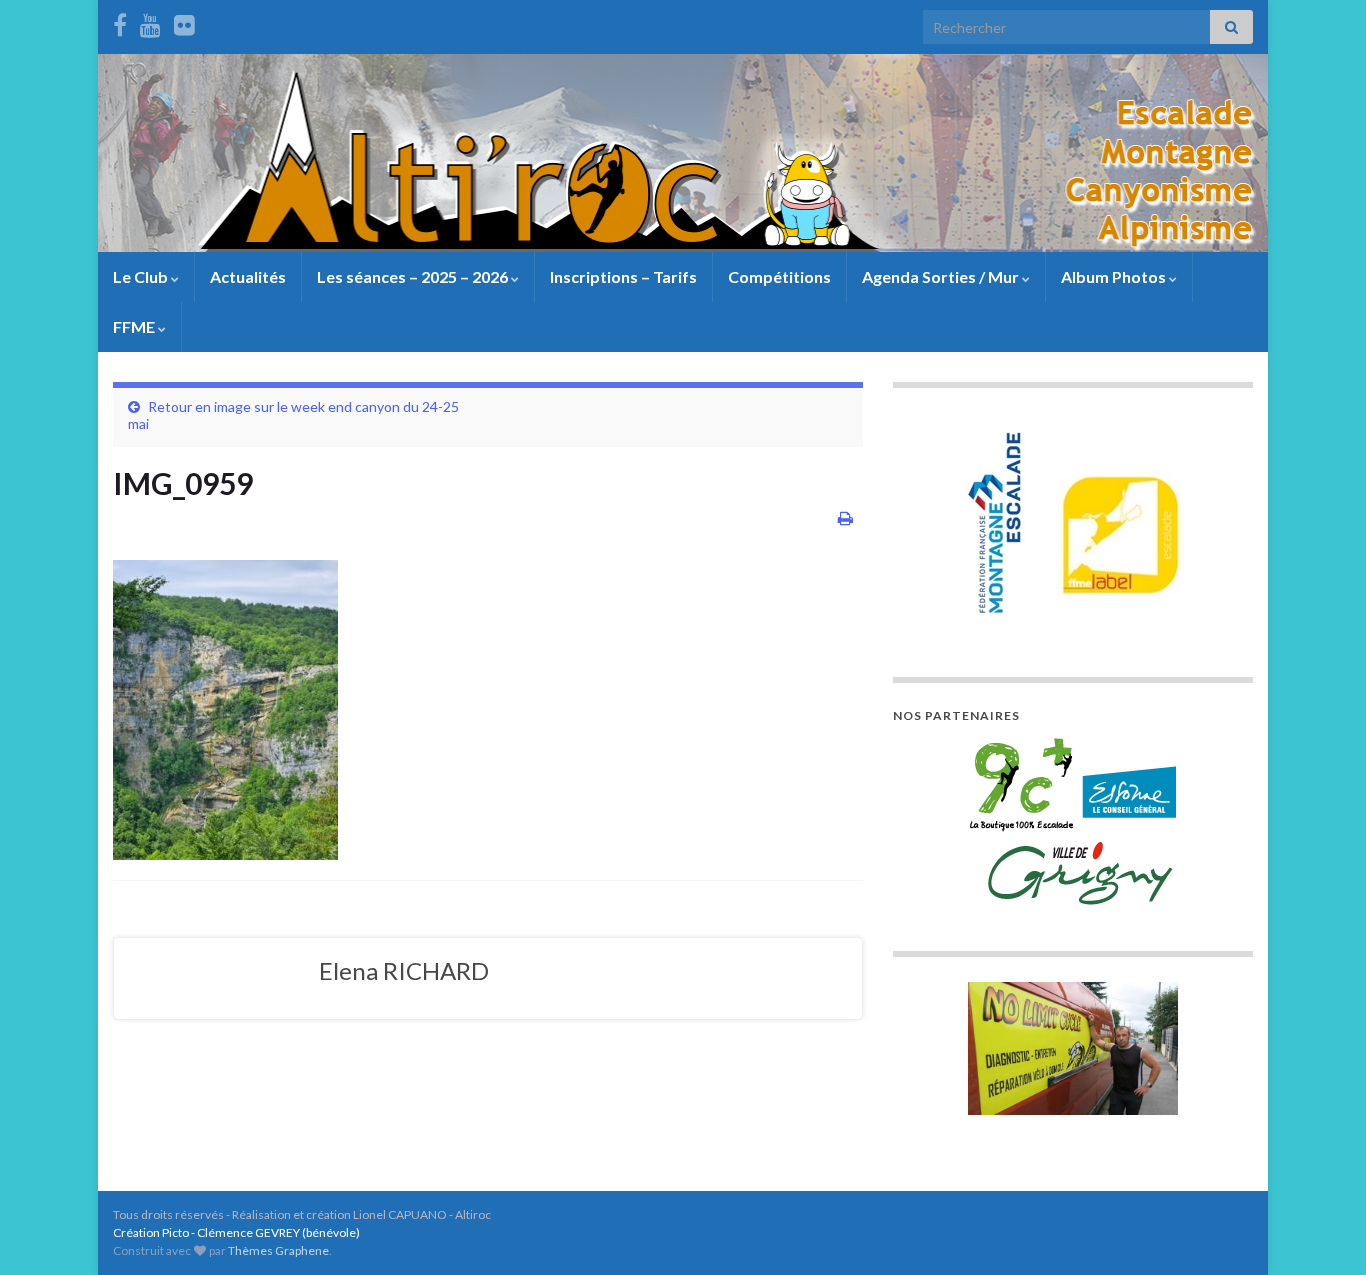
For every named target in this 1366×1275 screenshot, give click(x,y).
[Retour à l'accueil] (683, 153)
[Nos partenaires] (1073, 821)
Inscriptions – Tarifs (623, 276)
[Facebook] (120, 21)
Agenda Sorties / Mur (942, 276)
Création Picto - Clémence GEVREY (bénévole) (236, 1232)
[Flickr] (184, 21)
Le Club (142, 276)
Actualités (248, 276)
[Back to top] (1321, 1230)
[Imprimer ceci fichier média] (845, 517)
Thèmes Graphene (278, 1250)
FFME (135, 326)
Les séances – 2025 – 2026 (414, 276)
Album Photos (1115, 276)
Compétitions (779, 276)
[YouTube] (150, 21)
